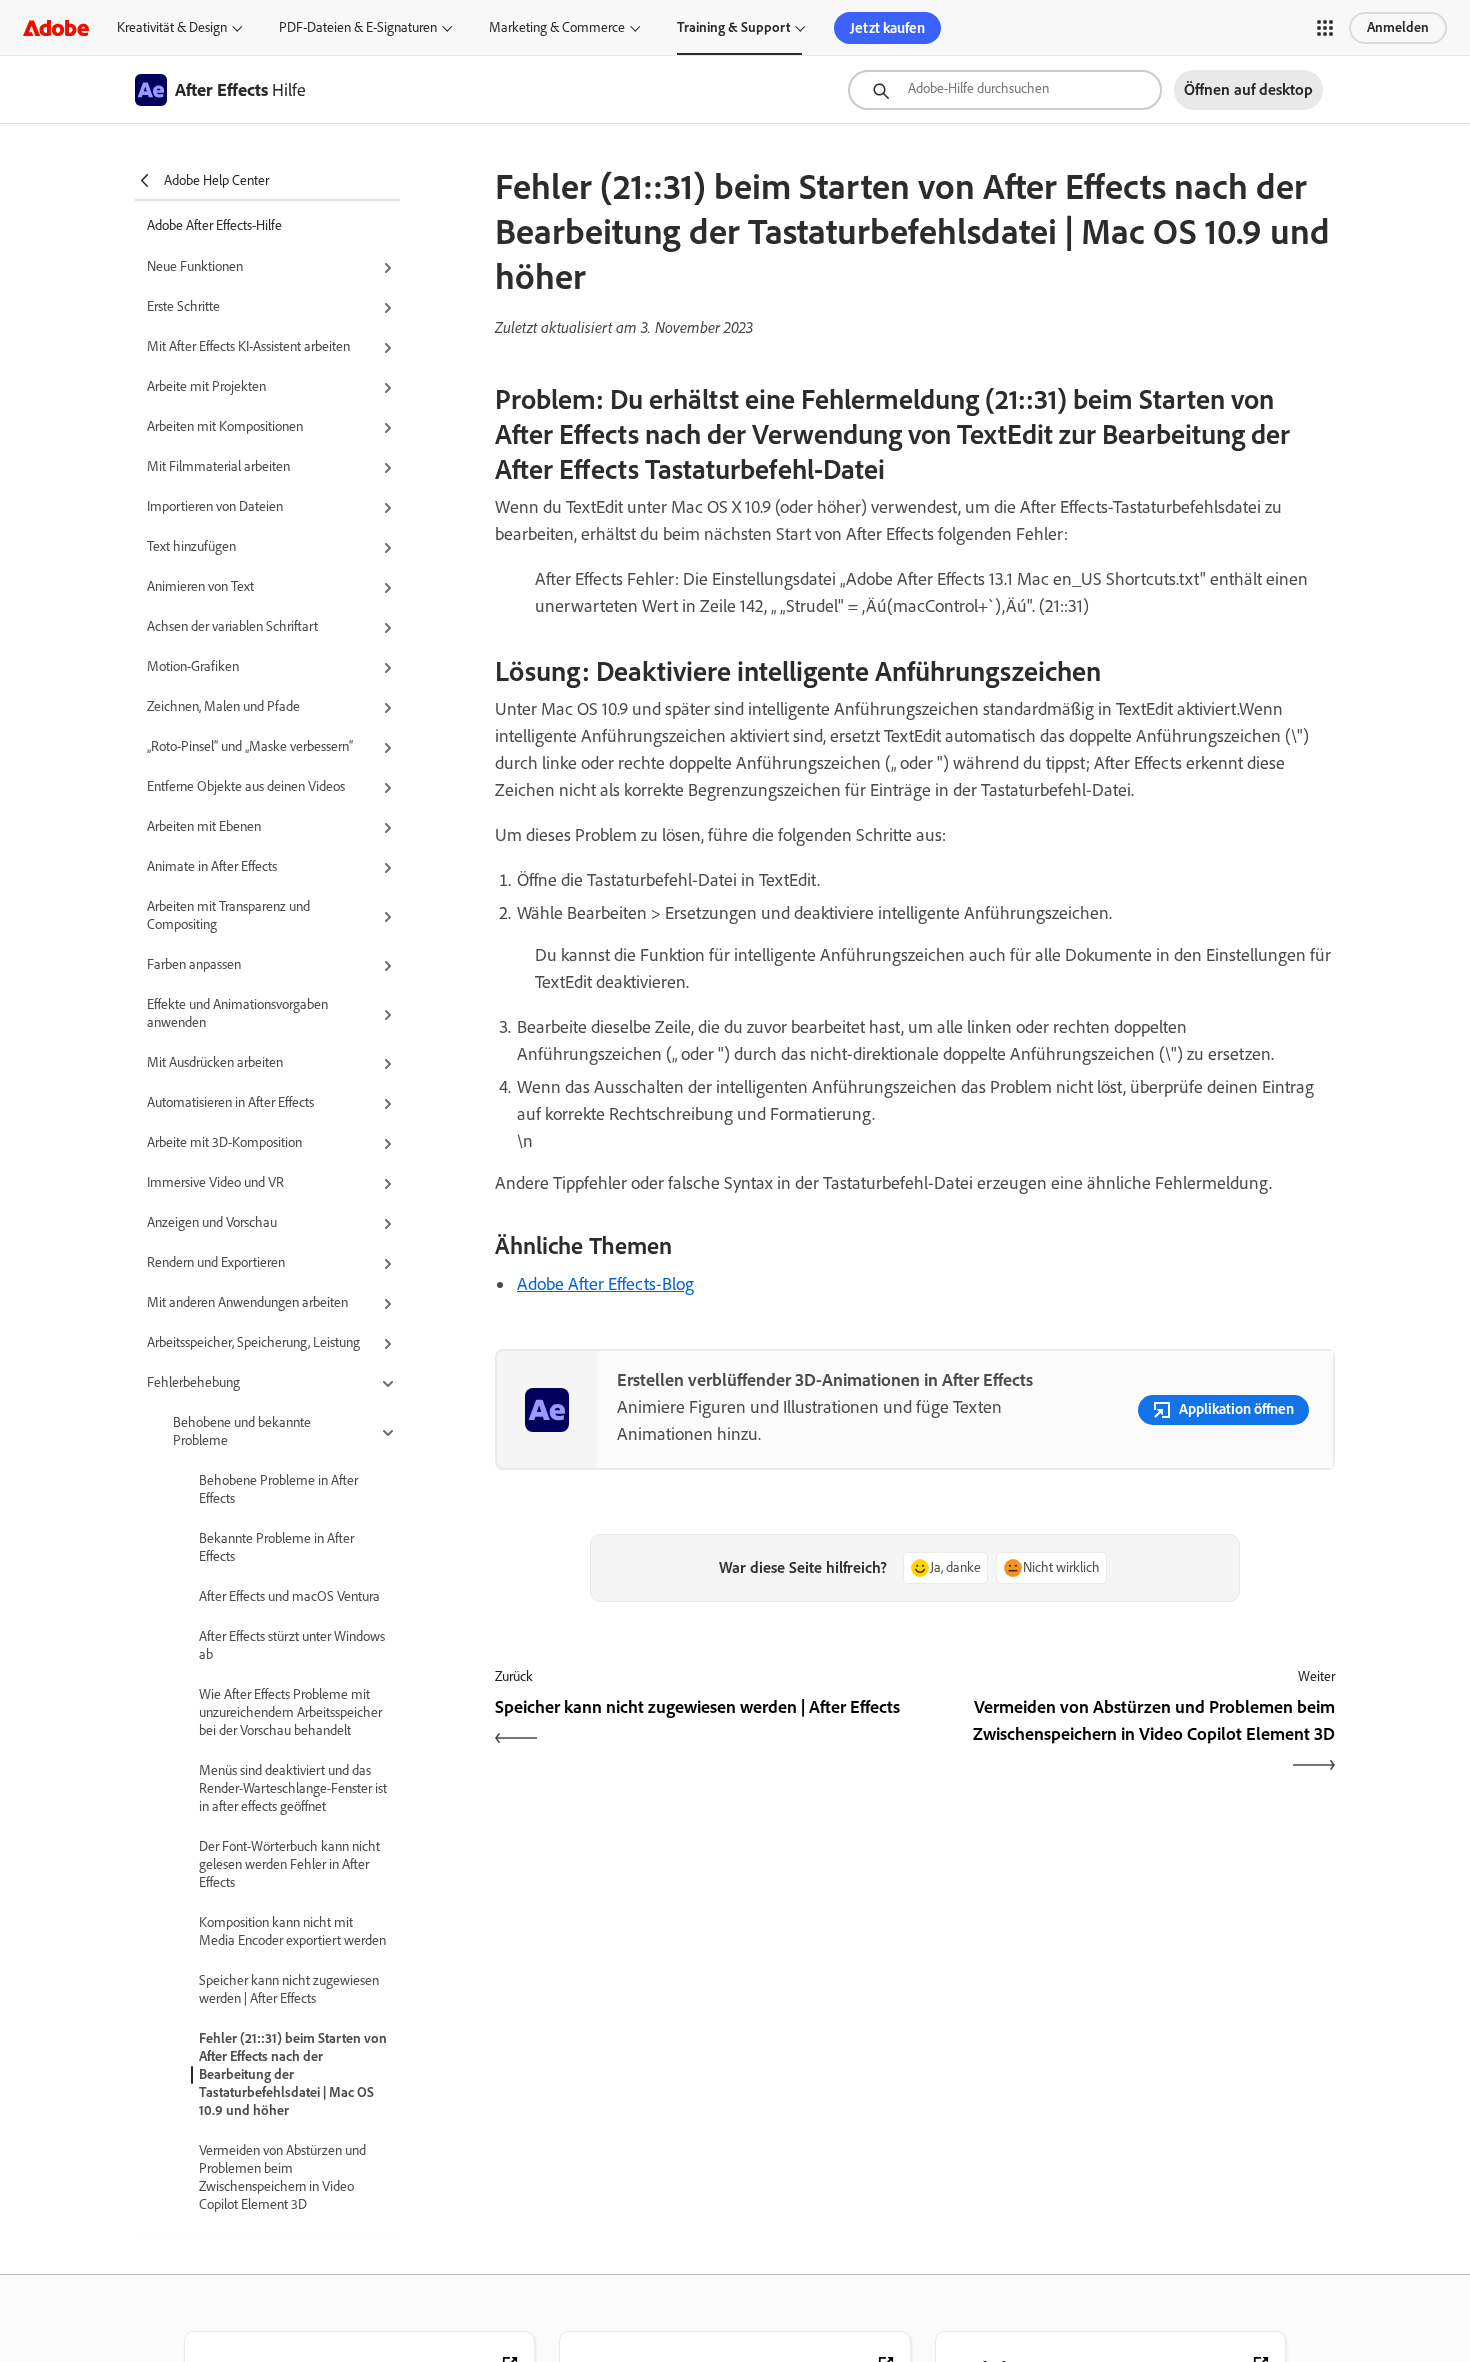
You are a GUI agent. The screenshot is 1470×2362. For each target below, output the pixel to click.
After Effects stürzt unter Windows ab (292, 1645)
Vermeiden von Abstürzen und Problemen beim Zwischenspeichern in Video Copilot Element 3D (282, 2177)
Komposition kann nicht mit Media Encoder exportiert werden (292, 1931)
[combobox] (1005, 90)
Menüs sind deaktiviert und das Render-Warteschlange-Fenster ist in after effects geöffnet (293, 1788)
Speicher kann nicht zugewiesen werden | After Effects (289, 1989)
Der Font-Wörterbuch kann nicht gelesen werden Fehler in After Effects (289, 1864)
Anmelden (1398, 27)
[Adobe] (56, 27)
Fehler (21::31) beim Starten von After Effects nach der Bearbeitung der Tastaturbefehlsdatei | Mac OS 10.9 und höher (293, 2074)
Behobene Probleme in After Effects (278, 1489)
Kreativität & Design (172, 27)
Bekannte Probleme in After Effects (276, 1547)
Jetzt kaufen (887, 28)
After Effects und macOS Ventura (289, 1596)
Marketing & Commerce (557, 27)
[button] (1325, 28)
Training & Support (733, 27)
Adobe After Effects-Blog (605, 1284)
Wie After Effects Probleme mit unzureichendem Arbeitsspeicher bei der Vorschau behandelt (290, 1712)
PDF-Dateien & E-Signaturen (358, 27)
